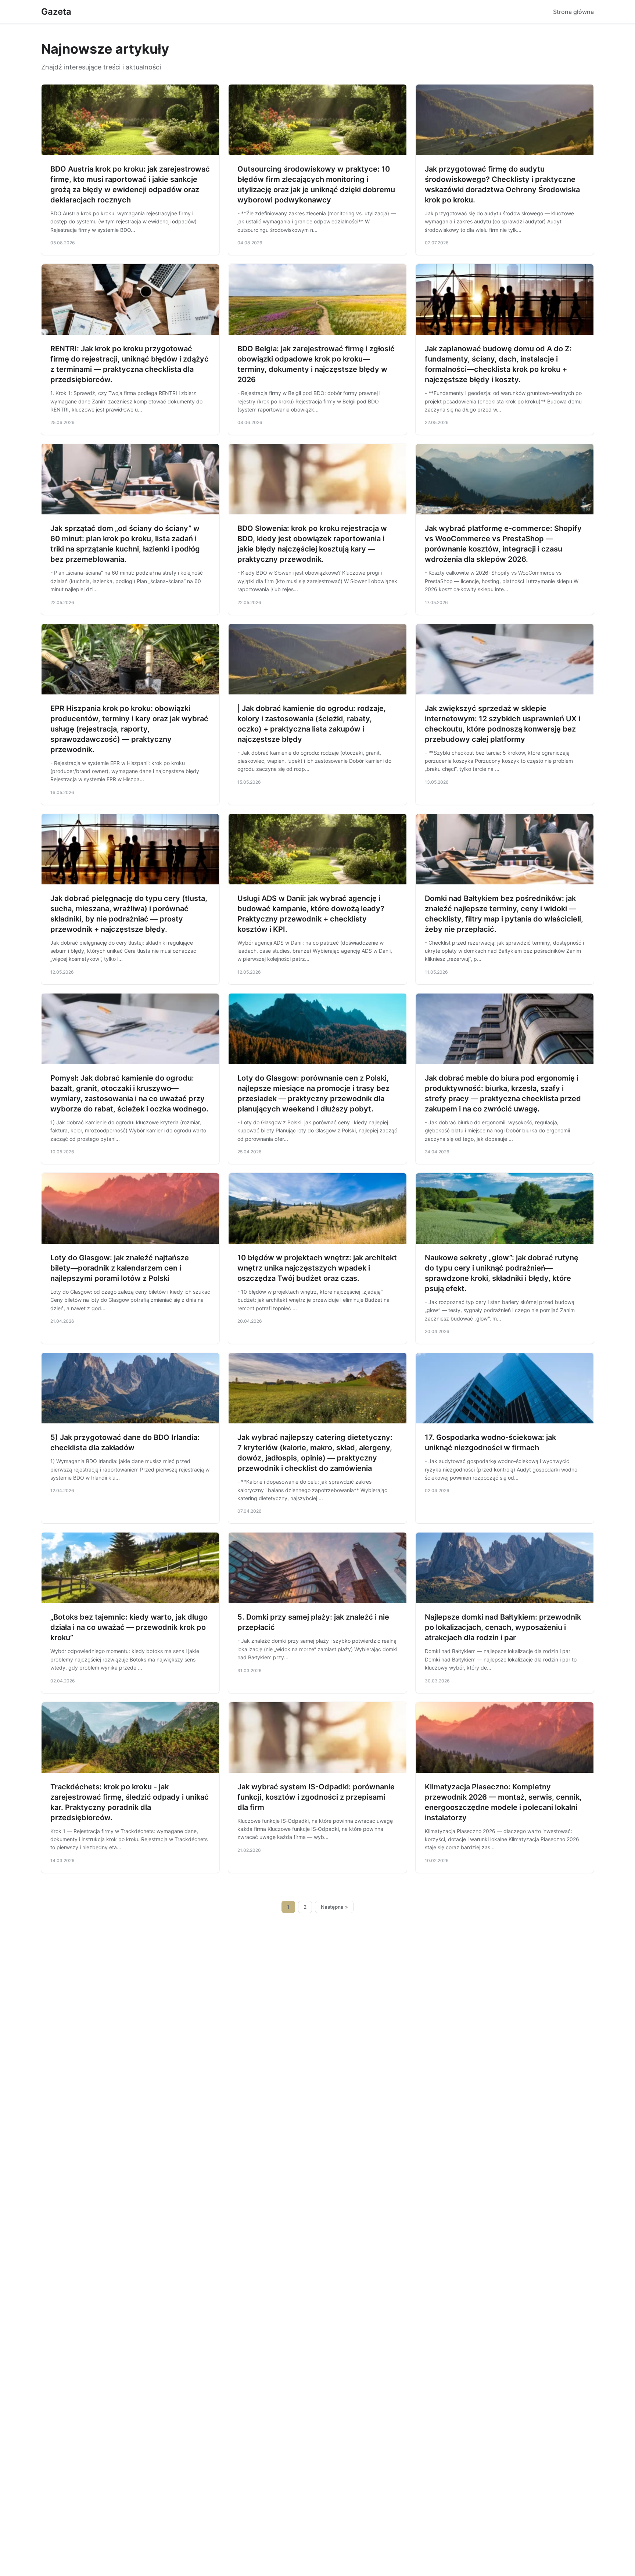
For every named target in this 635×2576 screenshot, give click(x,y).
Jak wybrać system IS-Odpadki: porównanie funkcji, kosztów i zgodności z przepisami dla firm (316, 1797)
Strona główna (573, 12)
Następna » (334, 1907)
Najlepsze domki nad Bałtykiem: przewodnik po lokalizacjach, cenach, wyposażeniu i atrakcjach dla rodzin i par (503, 1627)
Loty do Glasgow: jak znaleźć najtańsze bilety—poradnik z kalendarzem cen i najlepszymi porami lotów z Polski (120, 1268)
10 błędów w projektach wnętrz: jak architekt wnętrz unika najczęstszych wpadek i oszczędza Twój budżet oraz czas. (317, 1268)
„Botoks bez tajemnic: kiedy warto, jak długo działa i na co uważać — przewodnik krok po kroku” (129, 1627)
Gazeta (56, 12)
